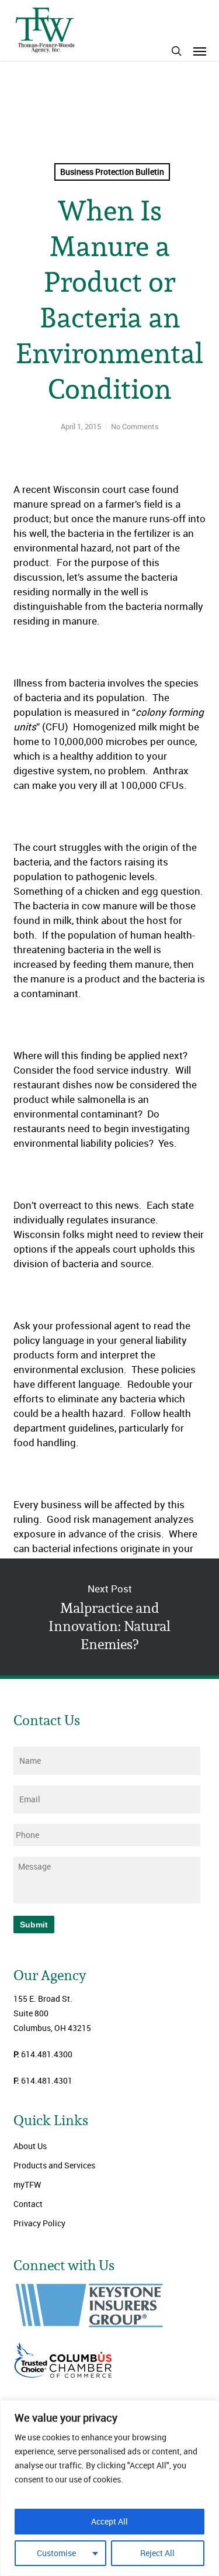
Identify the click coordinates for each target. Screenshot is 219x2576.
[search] (176, 51)
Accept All (109, 2521)
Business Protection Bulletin (112, 172)
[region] (109, 2488)
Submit (34, 1925)
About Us (30, 2146)
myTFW (27, 2184)
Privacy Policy (39, 2223)
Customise (56, 2553)
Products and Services (54, 2165)
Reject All (157, 2553)
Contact (28, 2204)
